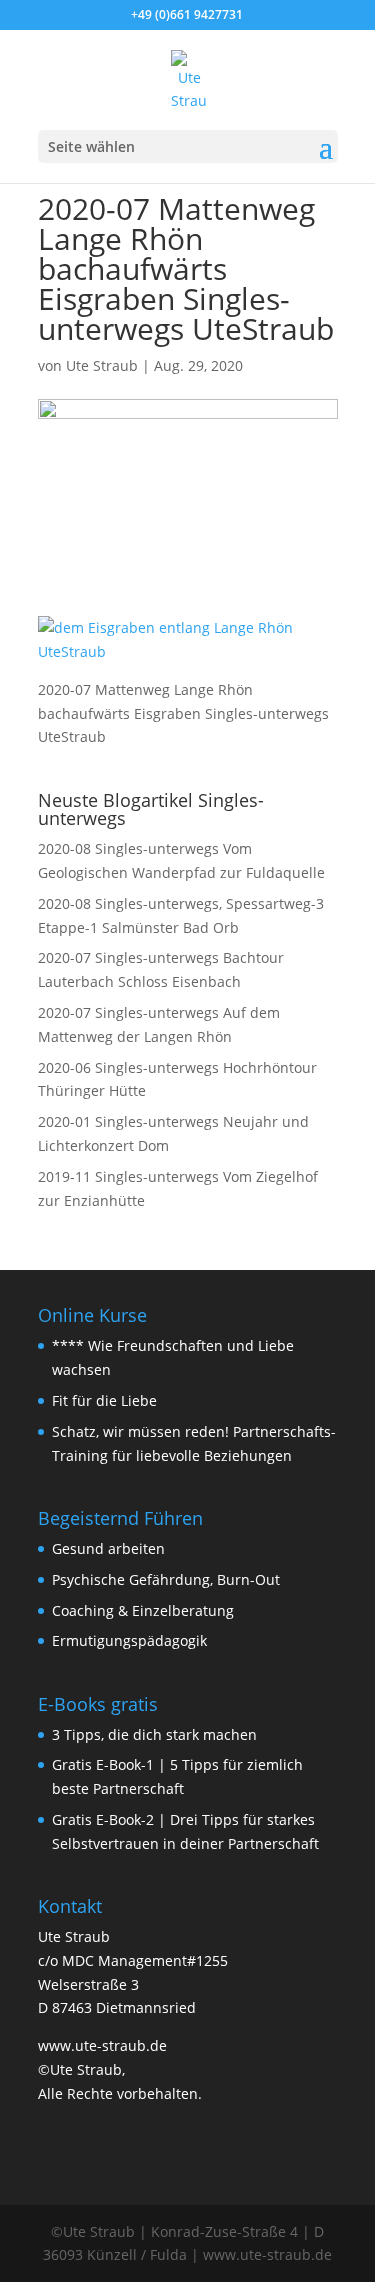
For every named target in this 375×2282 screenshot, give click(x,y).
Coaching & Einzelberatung (143, 1610)
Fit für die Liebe (104, 1400)
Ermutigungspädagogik (129, 1640)
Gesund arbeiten (108, 1548)
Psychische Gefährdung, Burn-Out (166, 1579)
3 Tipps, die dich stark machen (154, 1734)
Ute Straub (102, 365)
